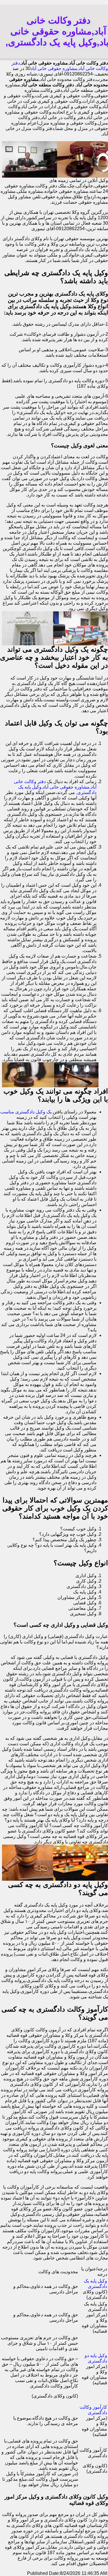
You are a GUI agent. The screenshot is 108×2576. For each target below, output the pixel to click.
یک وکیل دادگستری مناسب (26, 1112)
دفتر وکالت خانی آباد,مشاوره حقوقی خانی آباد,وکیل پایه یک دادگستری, (55, 787)
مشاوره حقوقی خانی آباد (54, 68)
